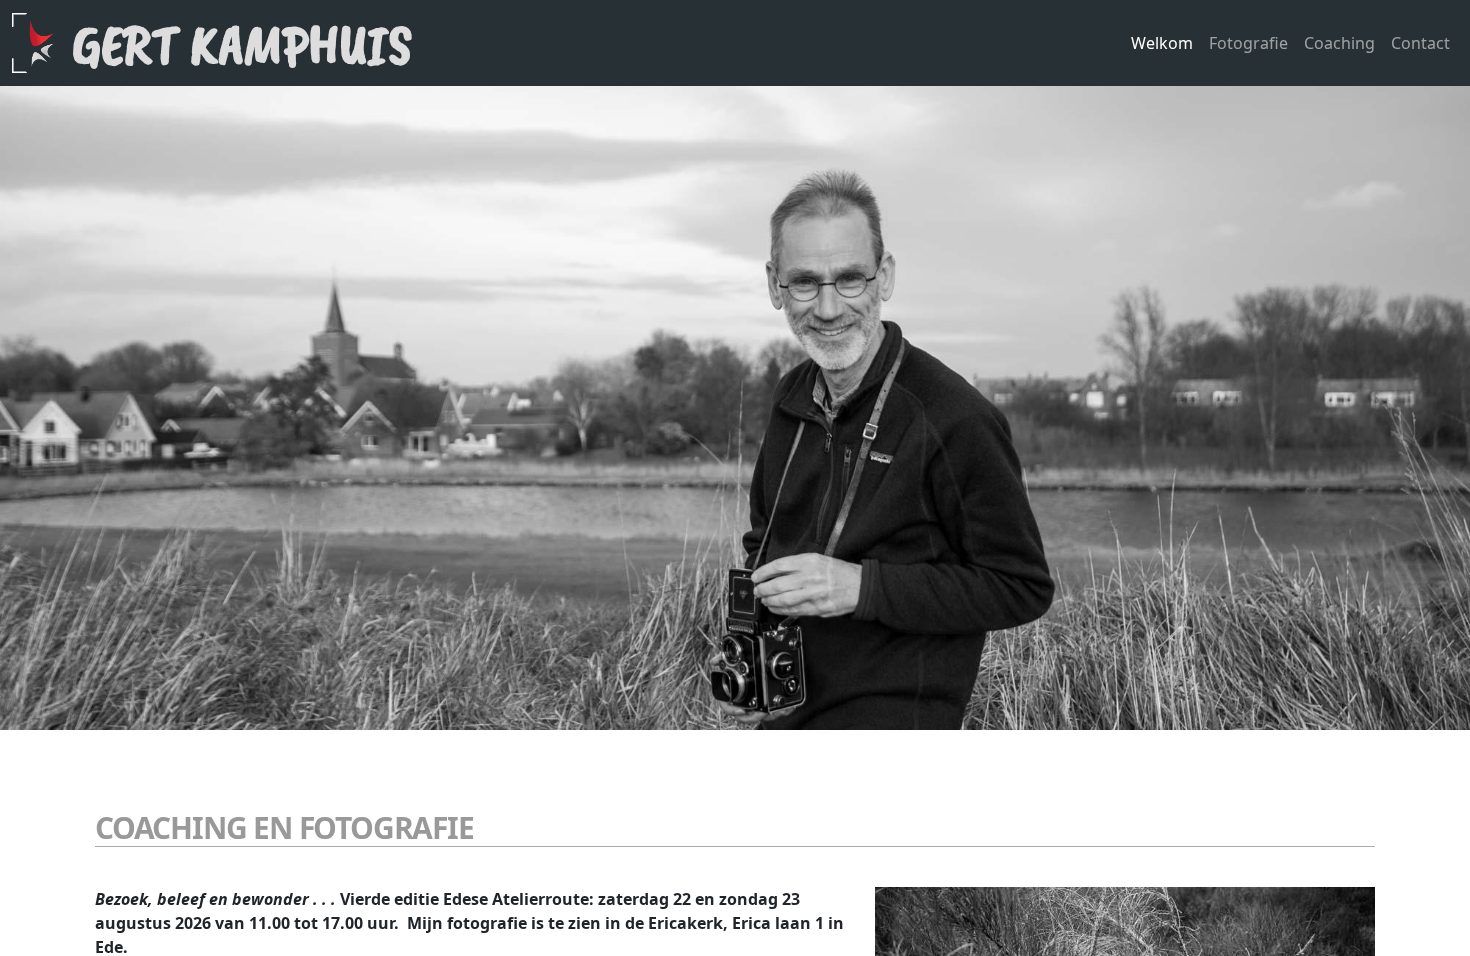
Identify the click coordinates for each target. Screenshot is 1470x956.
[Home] (42, 43)
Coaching (1339, 43)
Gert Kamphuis (242, 44)
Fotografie (1248, 43)
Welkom (1162, 43)
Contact (1420, 43)
